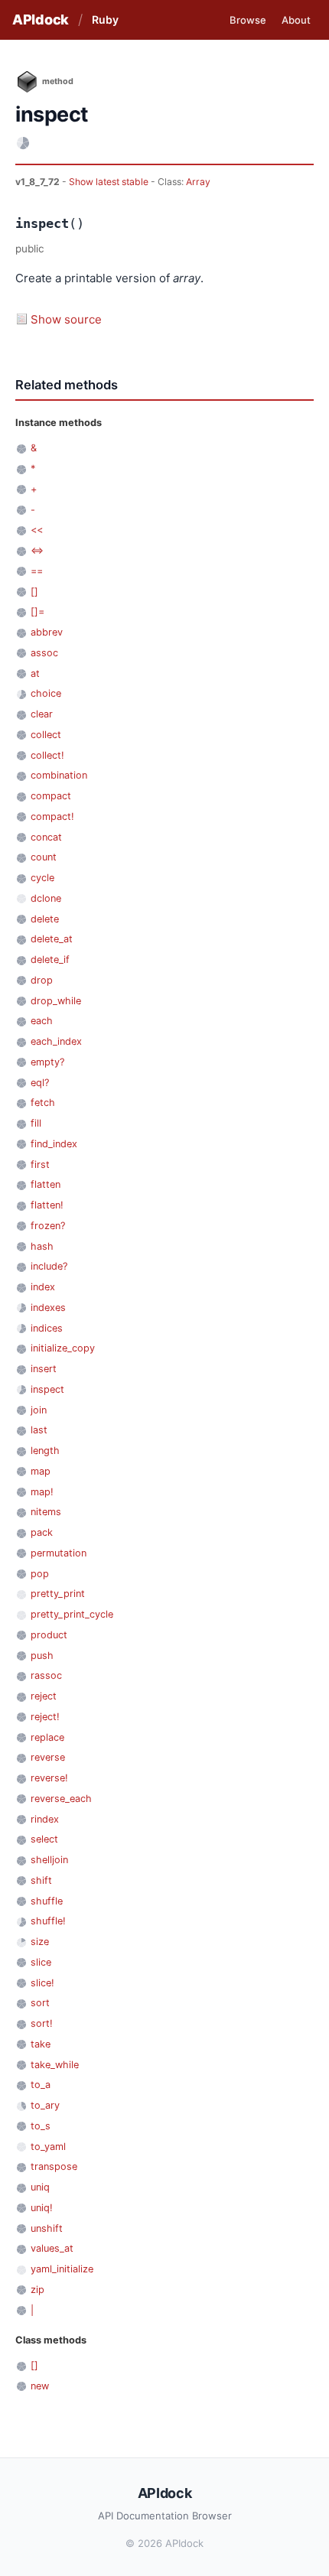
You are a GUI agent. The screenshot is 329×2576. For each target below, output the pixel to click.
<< (37, 530)
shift (41, 1880)
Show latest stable (110, 182)
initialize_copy (63, 1348)
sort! (42, 2023)
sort (40, 2003)
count (44, 857)
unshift (47, 2228)
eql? (40, 1083)
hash (42, 1246)
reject (44, 1696)
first (40, 1164)
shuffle (47, 1901)
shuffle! (48, 1921)
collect (46, 735)
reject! (45, 1717)
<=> (37, 550)
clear (42, 714)
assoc (44, 653)
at (35, 673)
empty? (47, 1062)
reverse (48, 1757)
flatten (46, 1184)
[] (34, 592)
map (41, 1471)
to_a (41, 2085)
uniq (40, 2187)
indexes (48, 1308)
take (41, 2044)
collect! (47, 755)
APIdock (41, 20)
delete (45, 919)
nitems (46, 1512)
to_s (41, 2126)
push (42, 1656)
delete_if (50, 959)
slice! (42, 1983)
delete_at (52, 939)
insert (44, 1369)
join (39, 1410)
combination (59, 775)
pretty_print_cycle (72, 1614)
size (40, 1942)
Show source (66, 319)
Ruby (105, 20)
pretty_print (58, 1594)
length (45, 1451)
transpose (54, 2166)
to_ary (45, 2105)
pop (40, 1574)
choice (46, 693)
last (39, 1430)
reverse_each (61, 1799)
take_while (55, 2065)
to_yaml (48, 2147)
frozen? (48, 1226)
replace (47, 1737)
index (43, 1287)
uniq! (42, 2208)
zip (37, 2290)
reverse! (49, 1778)
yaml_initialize (62, 2269)
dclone (46, 898)
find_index (54, 1144)
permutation (59, 1553)
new (40, 2386)
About (296, 20)
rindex (45, 1819)
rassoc (46, 1675)
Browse (248, 20)
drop (42, 980)
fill (36, 1123)
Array (198, 182)
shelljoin (49, 1860)
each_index (56, 1041)
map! (42, 1492)
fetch (43, 1103)
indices (47, 1328)
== (37, 571)
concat (46, 837)
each (42, 1021)
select (44, 1839)
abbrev (47, 632)
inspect (47, 1389)
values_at (52, 2248)
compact (51, 796)
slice (41, 1962)
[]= (37, 611)
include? (49, 1266)
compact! (52, 816)
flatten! (47, 1205)
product (49, 1635)
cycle (42, 878)
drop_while (56, 1001)
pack (42, 1532)
